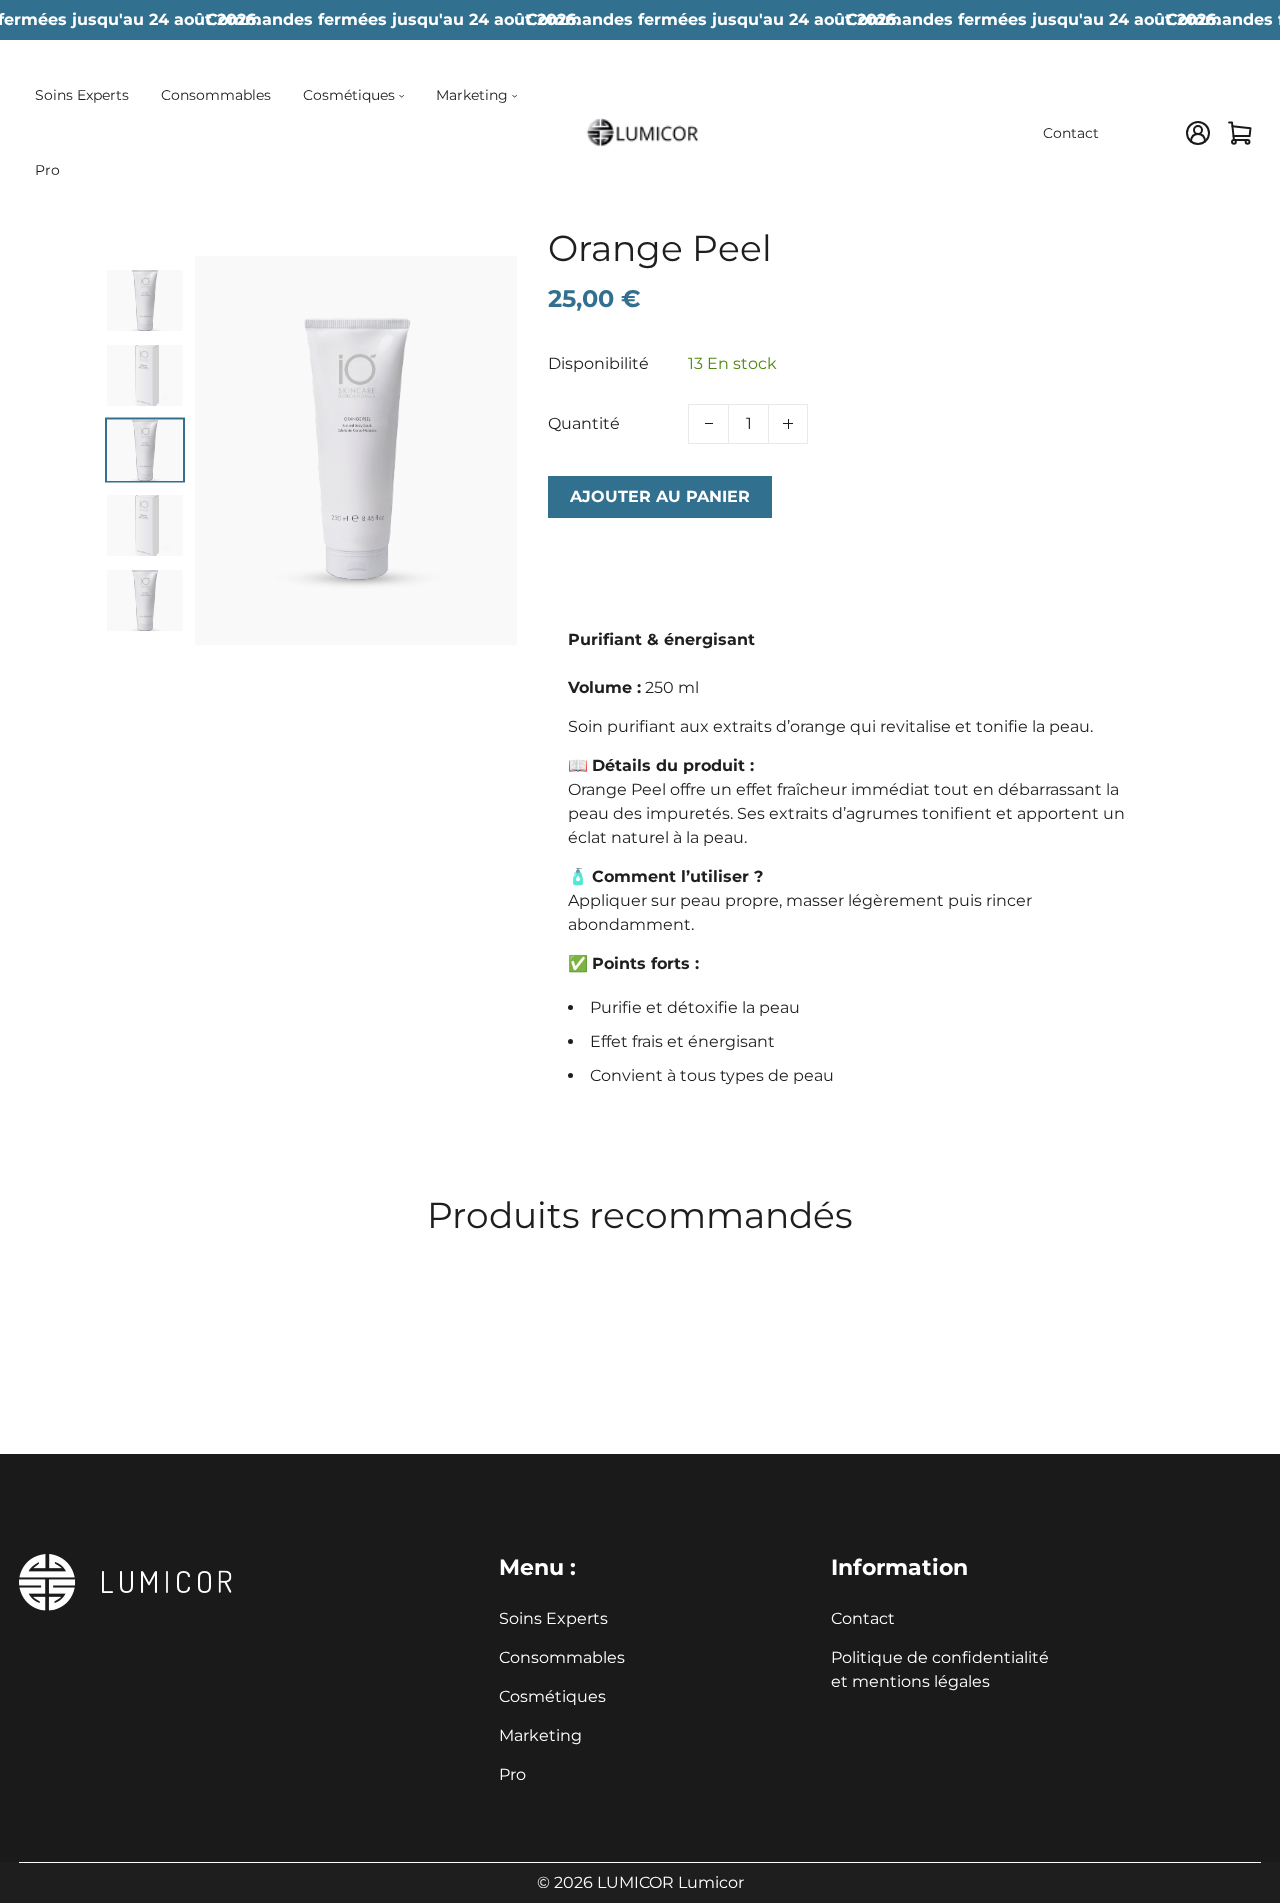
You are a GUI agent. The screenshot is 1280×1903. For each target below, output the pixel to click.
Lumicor (711, 1882)
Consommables (562, 1657)
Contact (863, 1618)
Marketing (540, 1735)
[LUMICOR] (640, 131)
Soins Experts (553, 1618)
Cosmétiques (552, 1696)
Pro (512, 1774)
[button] (145, 287)
